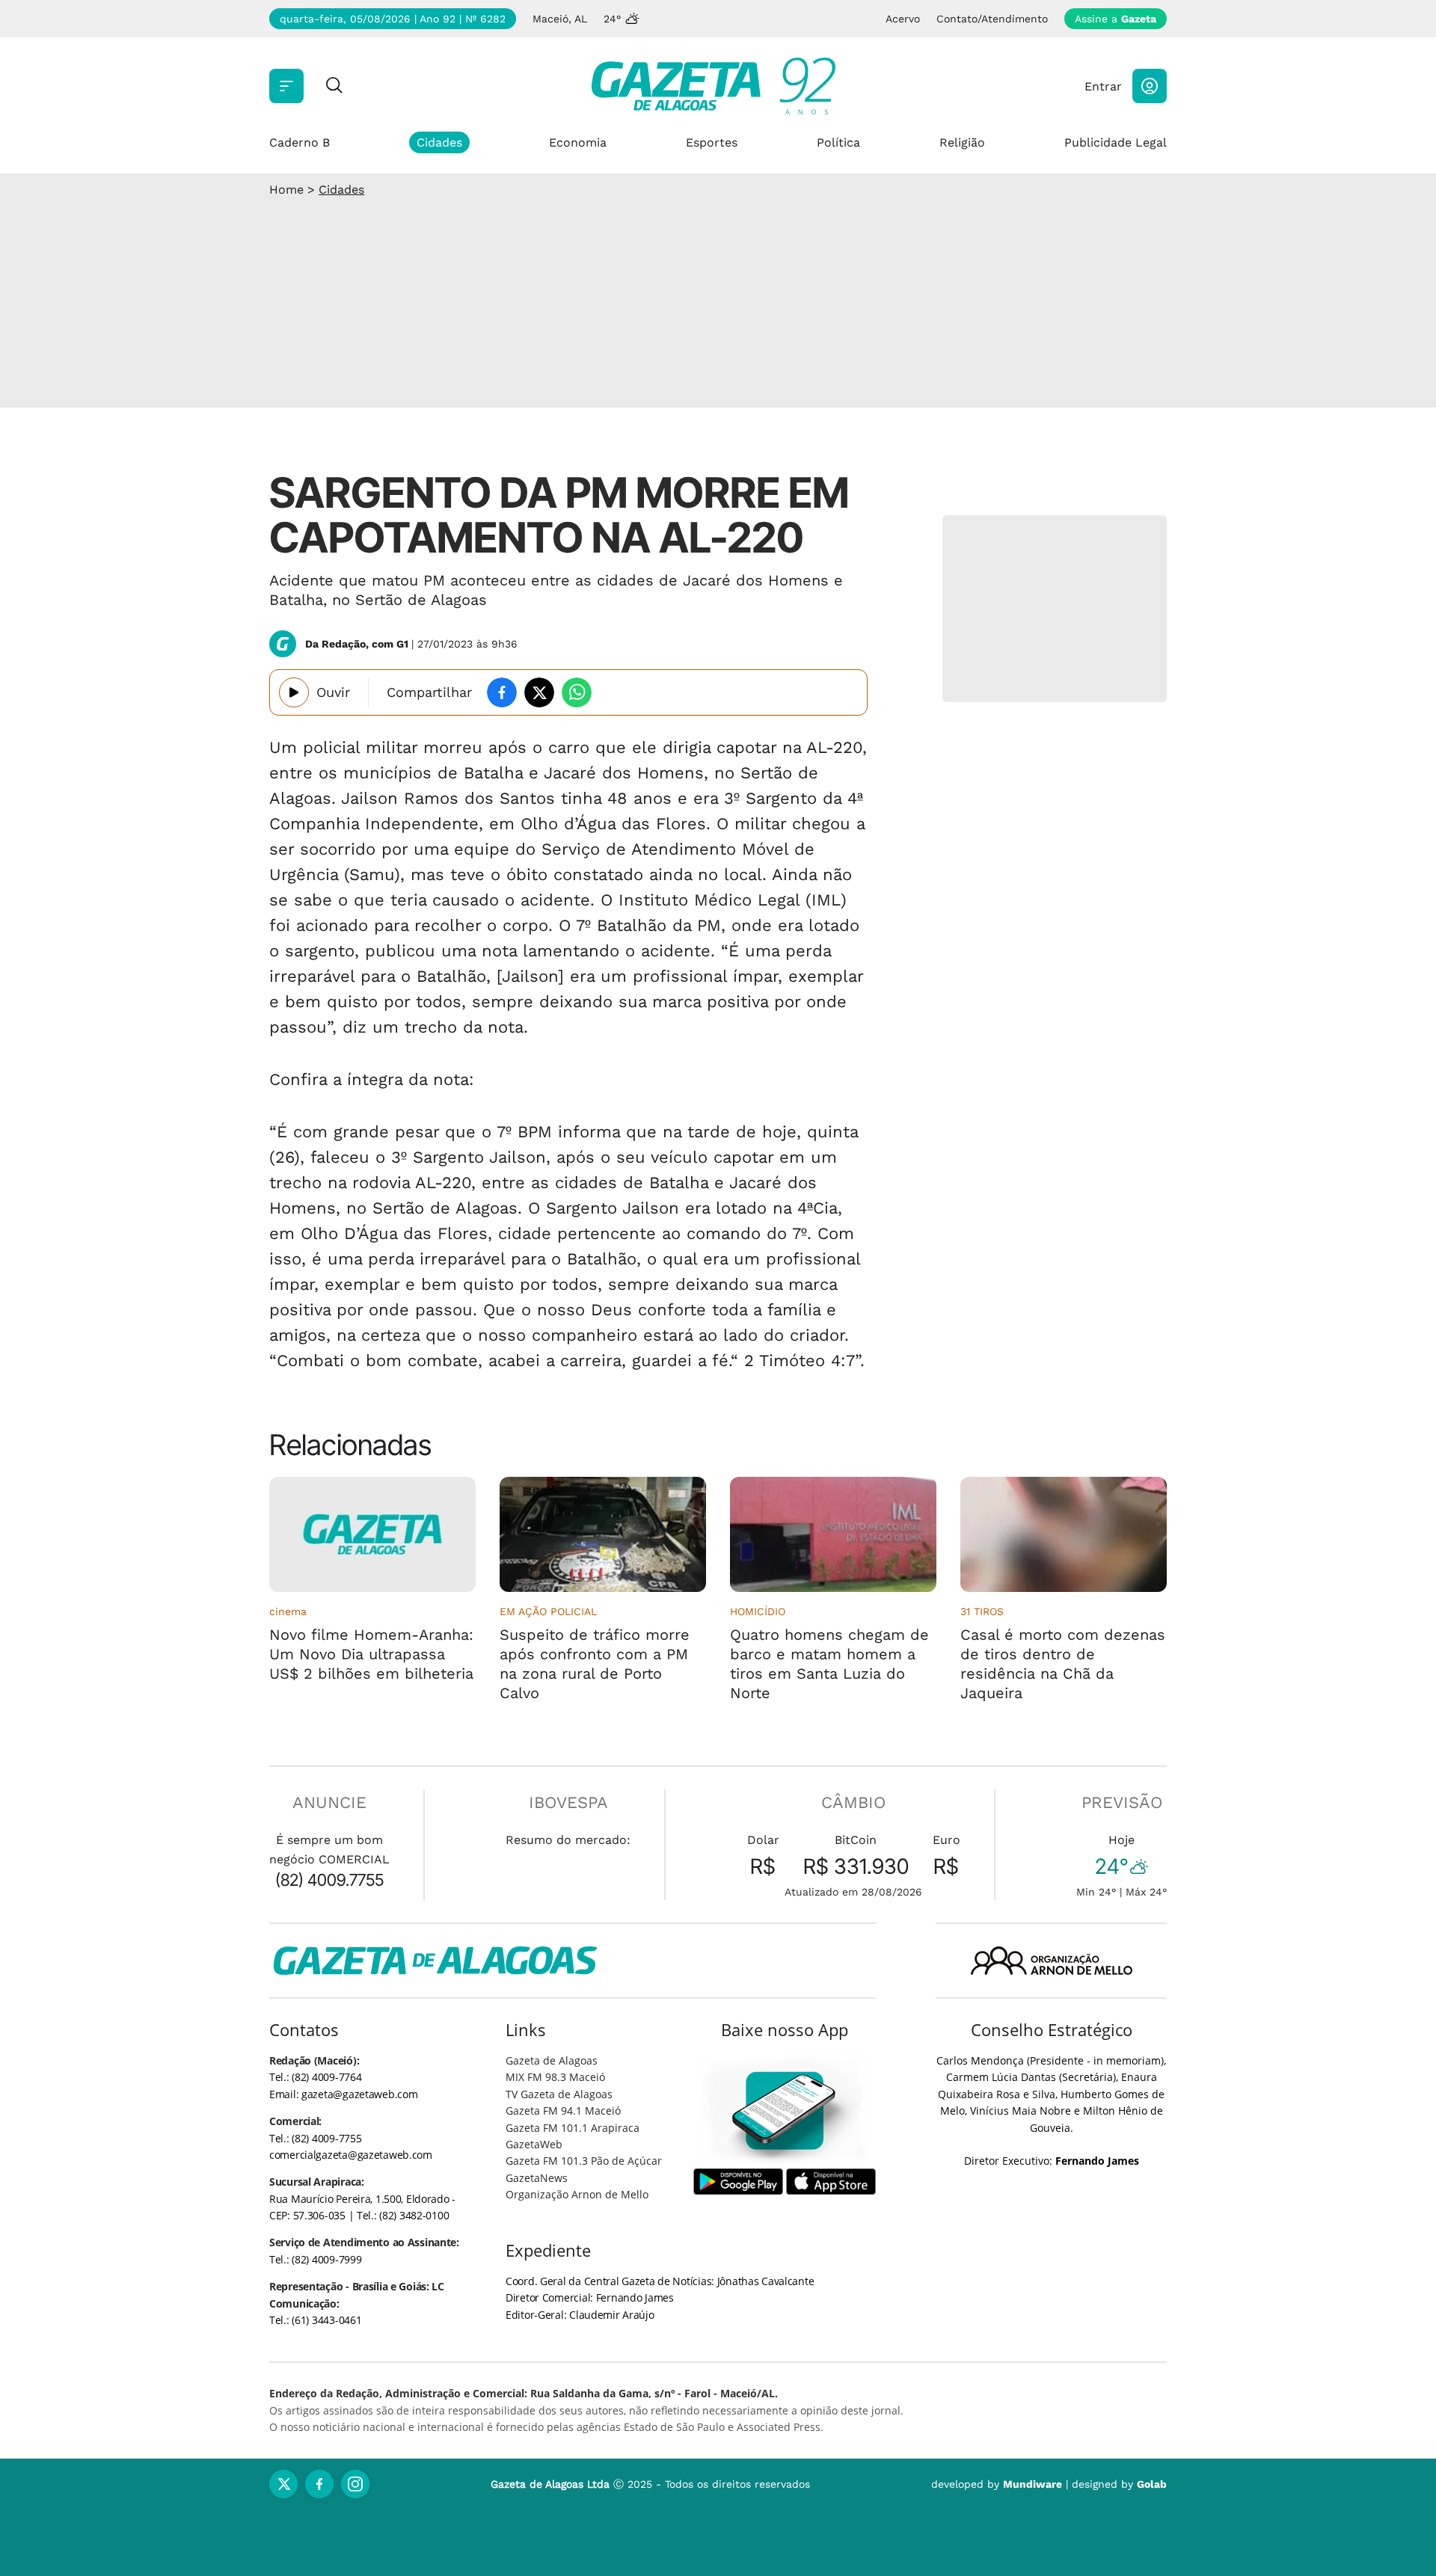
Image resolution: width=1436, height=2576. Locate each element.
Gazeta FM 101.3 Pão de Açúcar (584, 2161)
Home (286, 190)
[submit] (334, 86)
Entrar (1103, 86)
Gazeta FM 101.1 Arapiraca (573, 2128)
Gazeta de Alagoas (552, 2060)
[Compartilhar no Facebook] (502, 692)
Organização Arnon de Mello (577, 2194)
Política (838, 142)
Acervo (903, 19)
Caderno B (300, 142)
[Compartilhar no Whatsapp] (577, 692)
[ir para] (785, 2111)
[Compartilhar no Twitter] (539, 692)
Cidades (439, 142)
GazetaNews (537, 2178)
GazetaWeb (534, 2144)
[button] (1150, 86)
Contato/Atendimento (992, 19)
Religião (962, 142)
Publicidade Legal (1116, 142)
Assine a (1116, 19)
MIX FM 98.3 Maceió (555, 2077)
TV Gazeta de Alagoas (559, 2094)
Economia (578, 142)
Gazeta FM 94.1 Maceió (563, 2111)
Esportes (712, 142)
